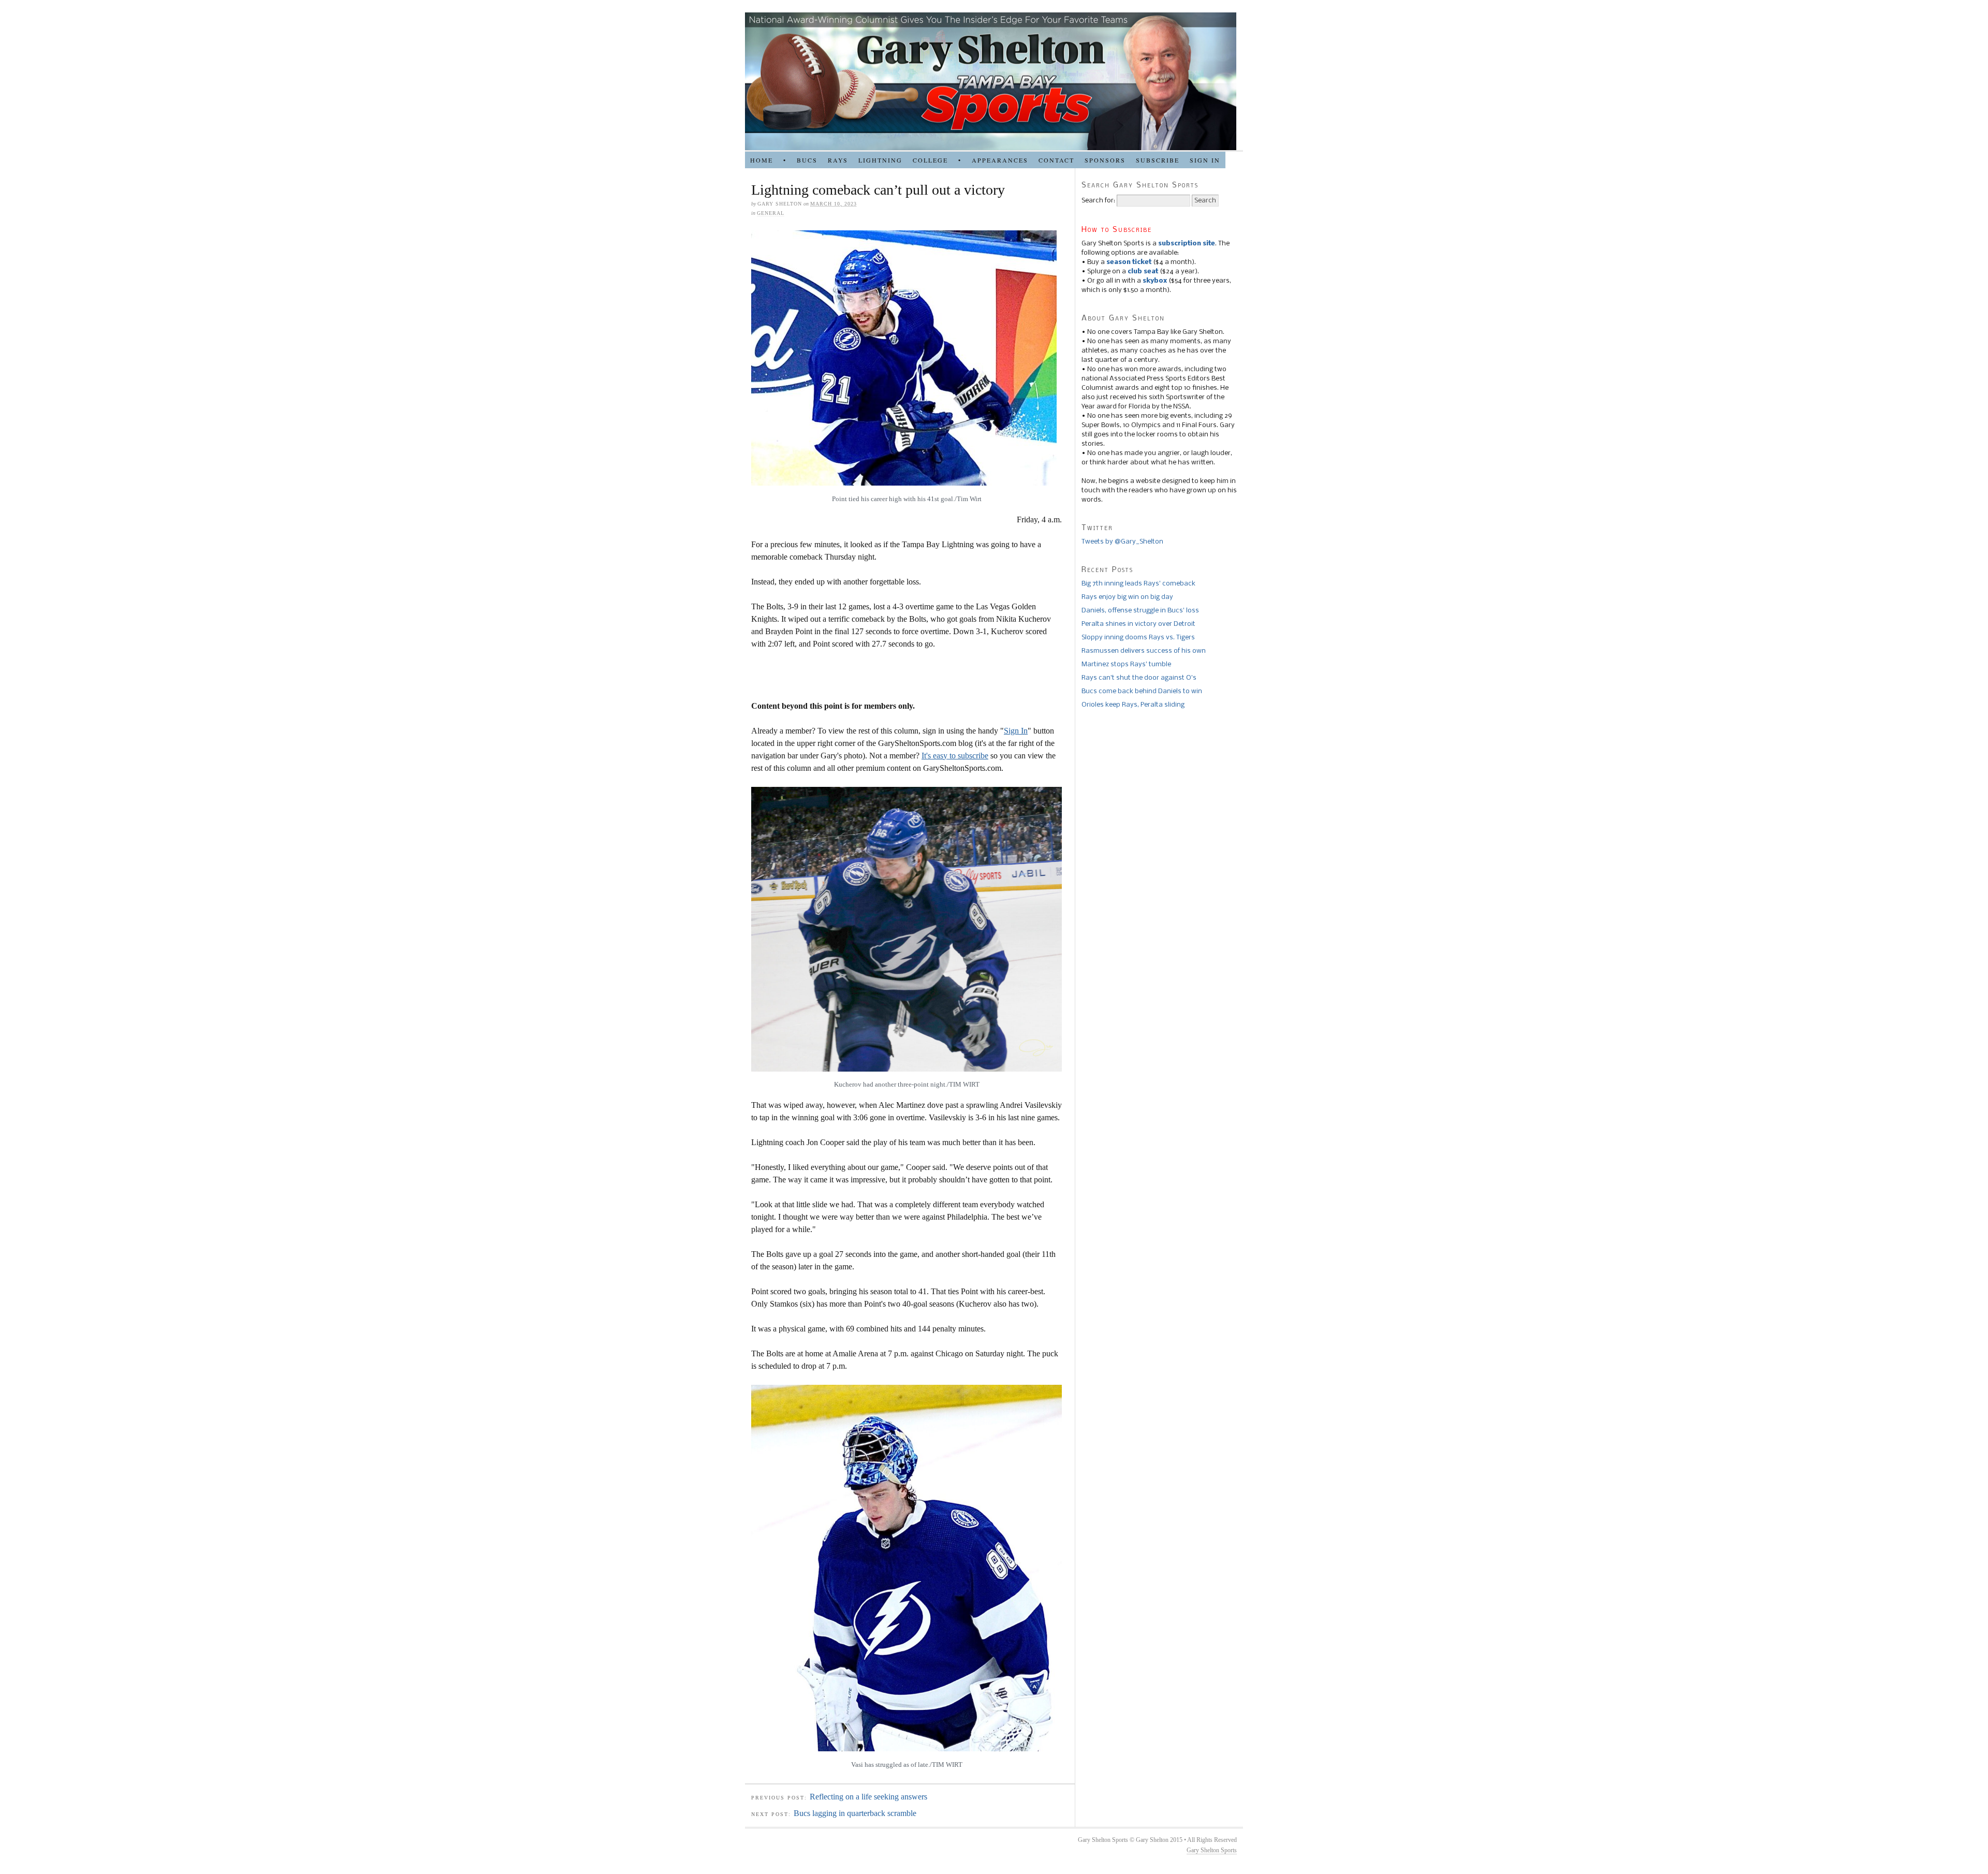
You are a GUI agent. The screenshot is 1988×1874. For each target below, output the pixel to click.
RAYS (838, 160)
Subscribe (1158, 160)
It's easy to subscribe (955, 756)
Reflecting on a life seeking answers (868, 1797)
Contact (1056, 160)
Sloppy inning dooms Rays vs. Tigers (1138, 638)
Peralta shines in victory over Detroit (1138, 624)
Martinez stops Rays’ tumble (1126, 664)
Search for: (1098, 201)
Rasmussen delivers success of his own (1144, 651)
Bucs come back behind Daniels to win (1142, 691)
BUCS (807, 160)
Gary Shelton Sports (1212, 1850)
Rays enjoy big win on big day (1127, 597)
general (771, 213)
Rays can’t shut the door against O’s (1139, 678)
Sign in (1205, 160)
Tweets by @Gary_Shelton (1122, 542)
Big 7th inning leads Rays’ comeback (1138, 584)
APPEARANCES (1000, 160)
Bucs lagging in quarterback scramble (855, 1813)
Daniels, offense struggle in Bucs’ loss (1140, 611)
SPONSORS (1105, 160)
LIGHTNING (880, 160)
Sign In (1016, 731)
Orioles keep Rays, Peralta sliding (1133, 705)
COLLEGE (930, 160)
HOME (762, 160)
